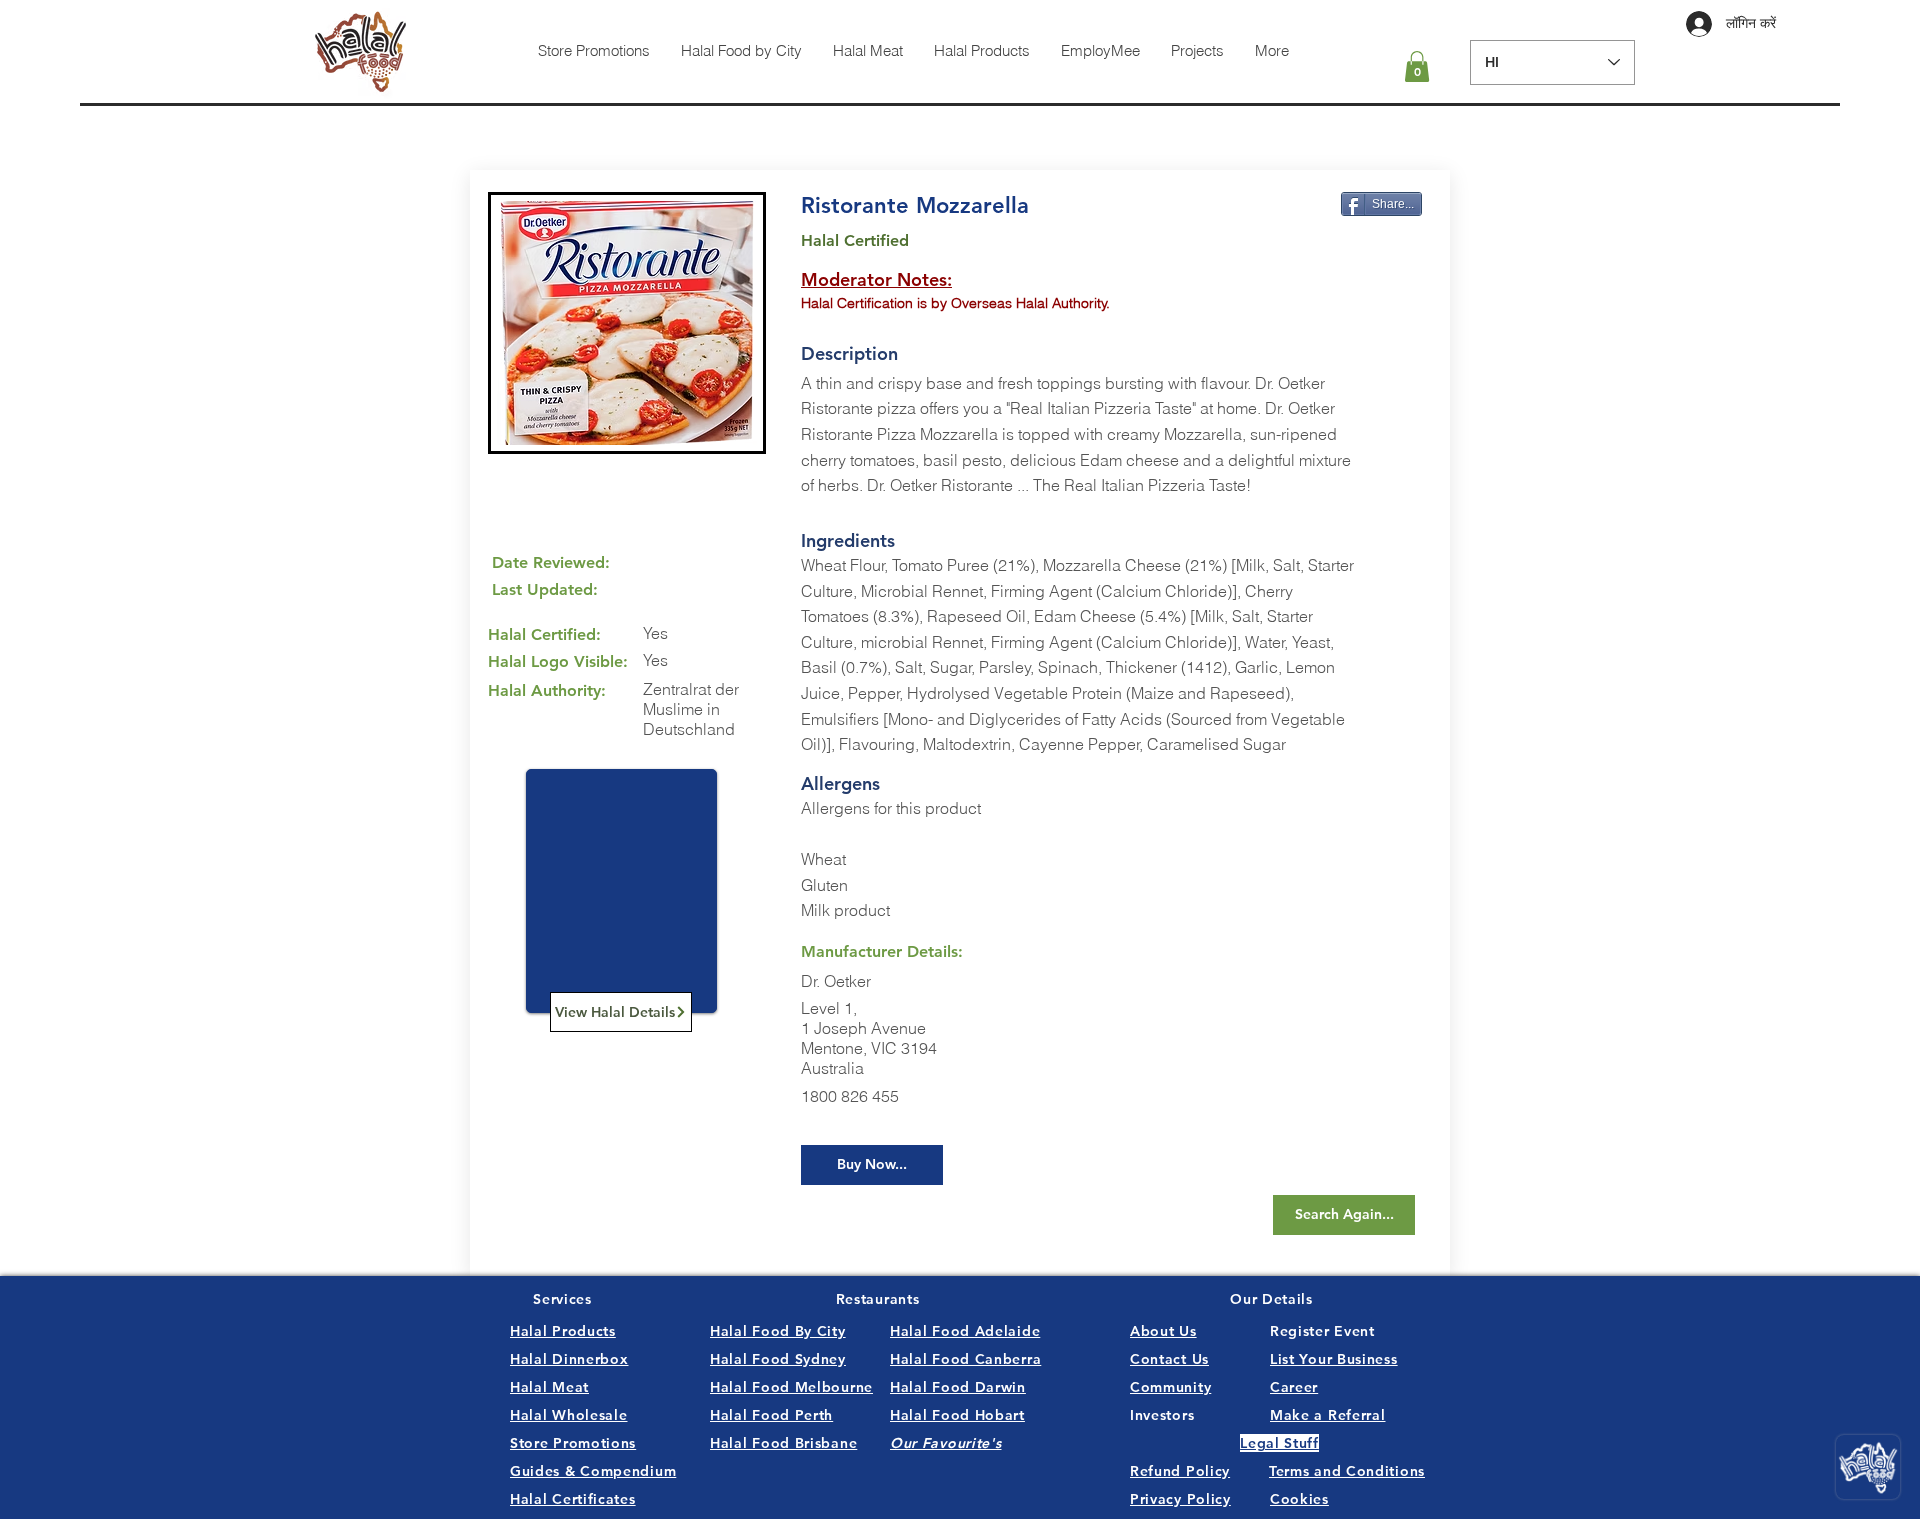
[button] (1417, 66)
